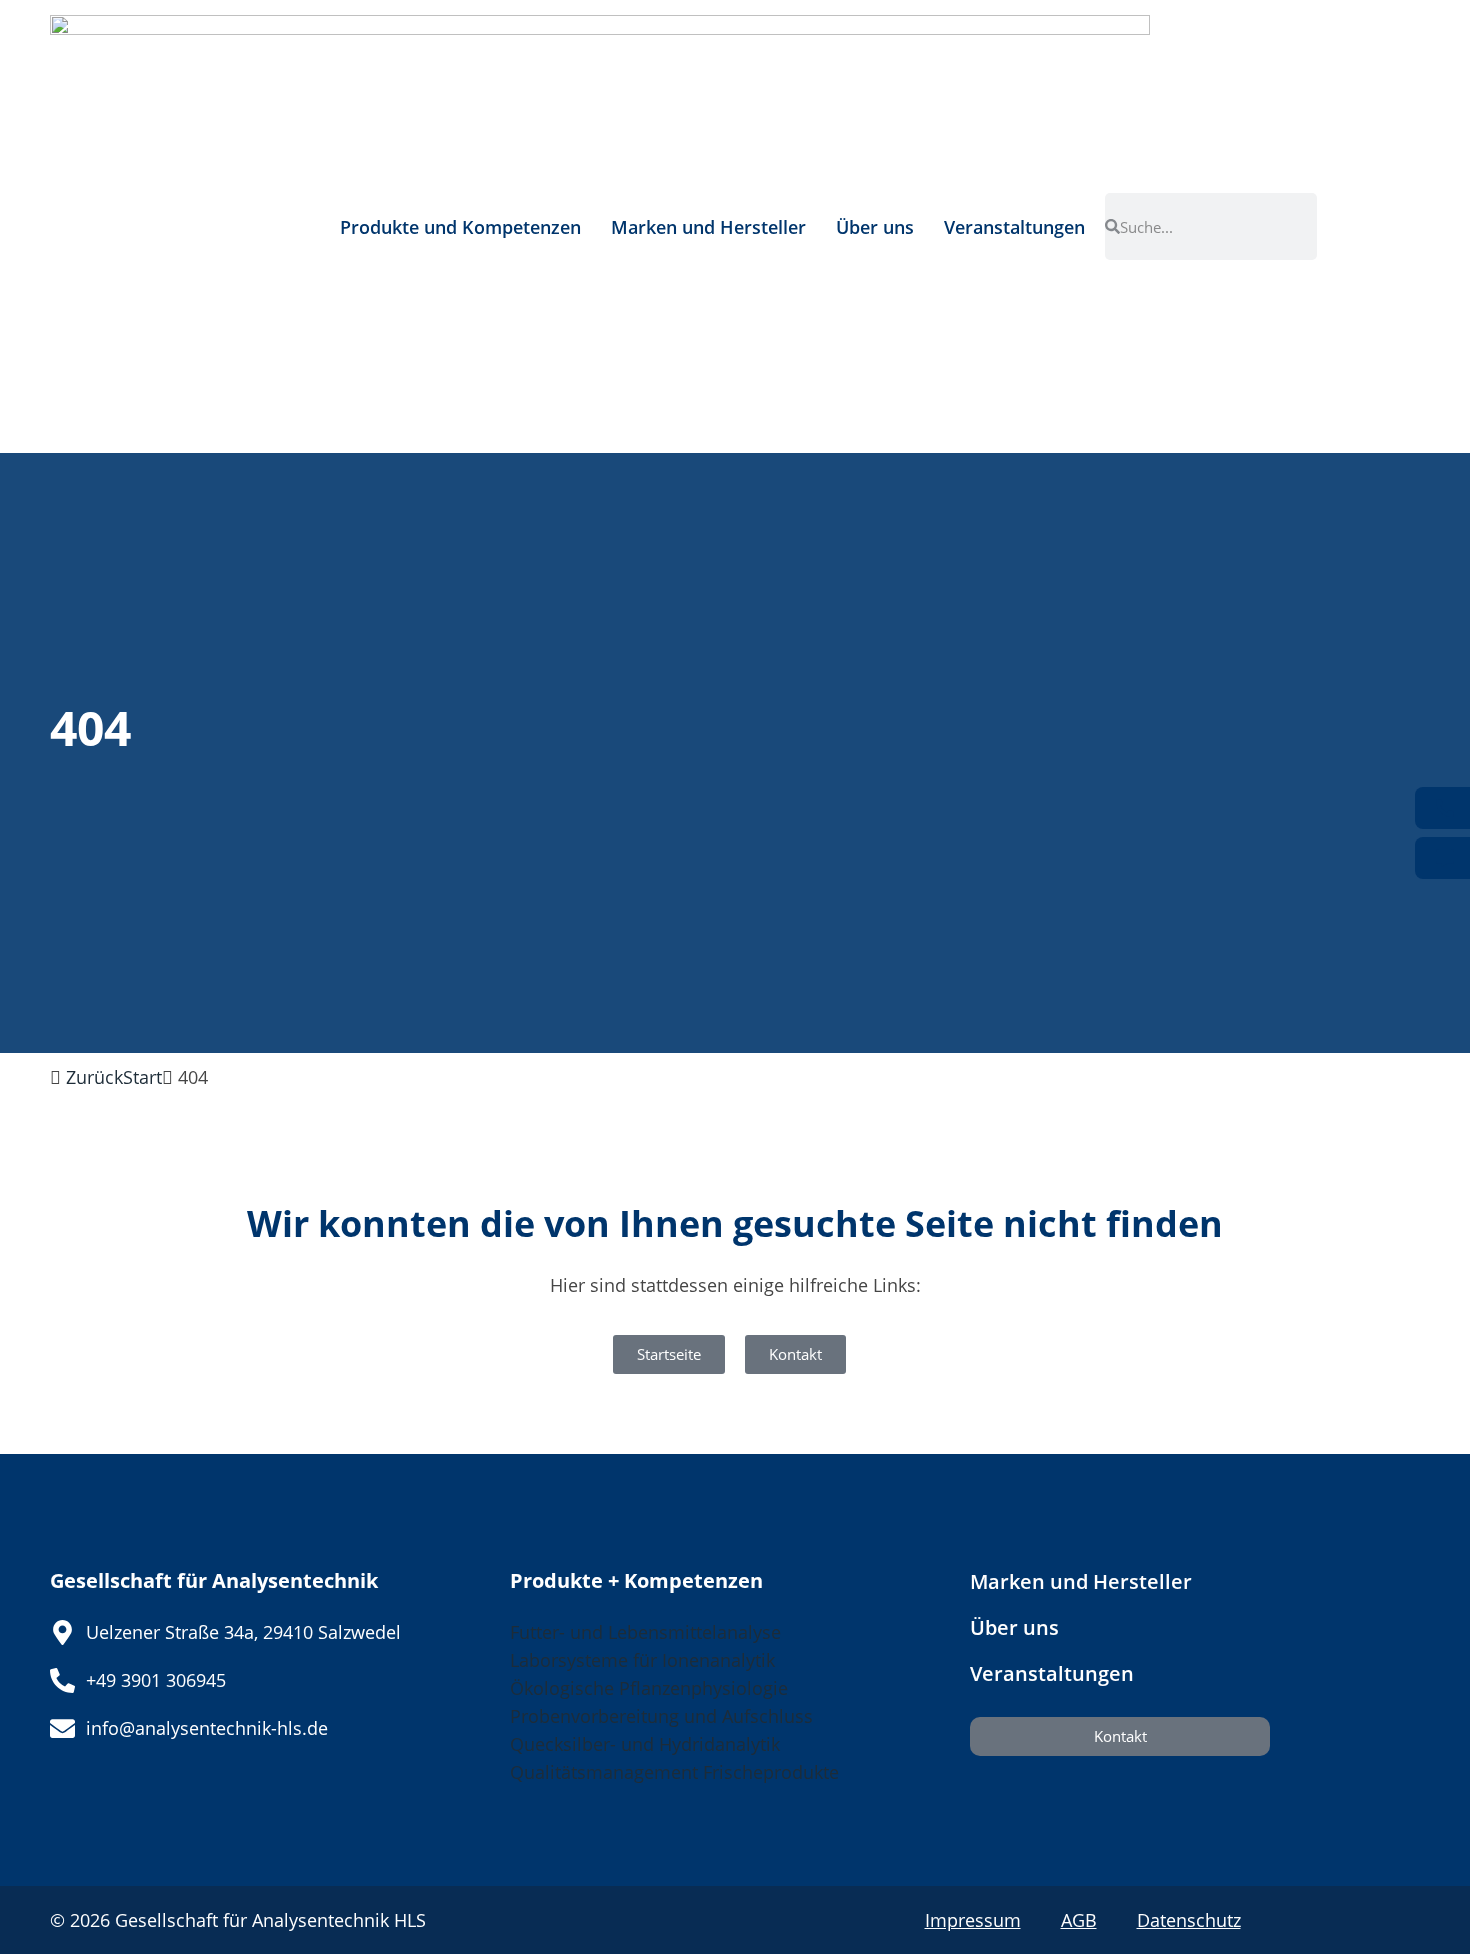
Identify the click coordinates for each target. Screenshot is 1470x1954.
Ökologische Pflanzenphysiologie (649, 1688)
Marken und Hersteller (708, 227)
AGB (1079, 1920)
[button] (142, 1077)
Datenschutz (1189, 1920)
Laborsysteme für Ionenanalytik (642, 1660)
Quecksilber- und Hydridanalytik (645, 1744)
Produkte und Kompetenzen (460, 227)
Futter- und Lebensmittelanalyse (645, 1632)
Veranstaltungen (1014, 227)
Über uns (875, 227)
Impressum (973, 1920)
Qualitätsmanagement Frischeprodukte (674, 1772)
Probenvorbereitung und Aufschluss (661, 1716)
